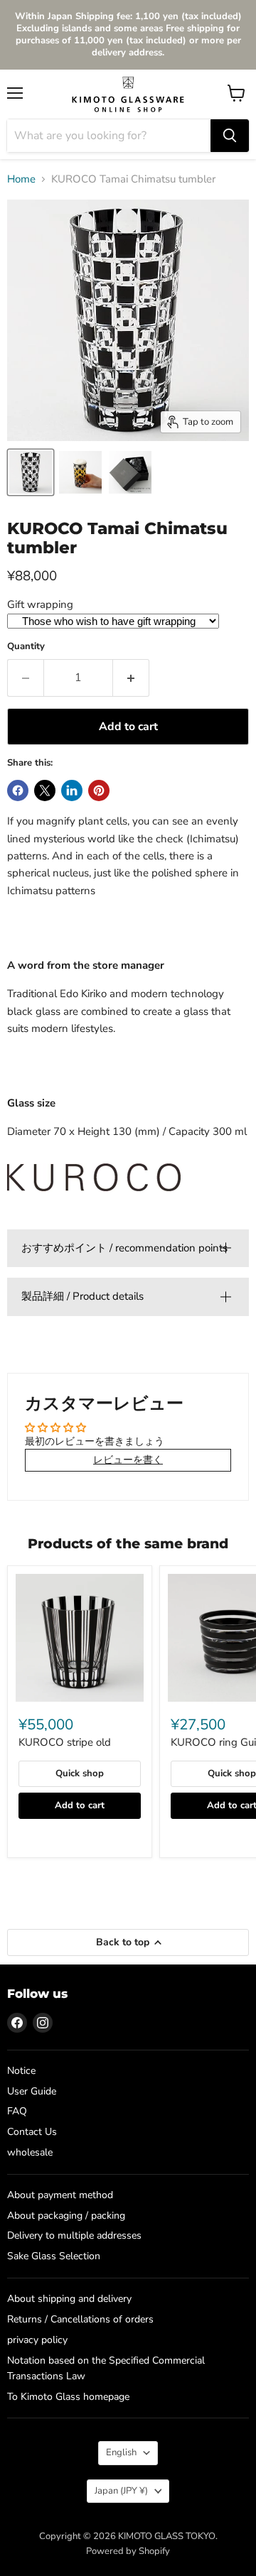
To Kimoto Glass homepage (68, 2397)
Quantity (26, 647)
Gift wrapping (40, 604)
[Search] (230, 136)
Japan (121, 2491)
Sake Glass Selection (54, 2256)
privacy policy (37, 2340)
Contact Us (32, 2132)
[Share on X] (45, 790)
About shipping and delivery (69, 2299)
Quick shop (80, 1773)
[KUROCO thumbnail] (31, 472)
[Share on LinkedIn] (72, 790)
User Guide (32, 2091)
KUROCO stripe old (65, 1742)
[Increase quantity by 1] (131, 678)
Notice (21, 2071)
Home (21, 179)
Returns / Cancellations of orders (80, 2319)
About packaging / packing (66, 2216)
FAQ (17, 2111)
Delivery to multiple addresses (74, 2235)
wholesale (30, 2152)
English (121, 2452)
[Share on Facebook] (18, 790)
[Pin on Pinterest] (99, 790)
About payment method (60, 2195)
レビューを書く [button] (128, 1460)
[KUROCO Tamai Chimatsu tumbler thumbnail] (80, 472)
